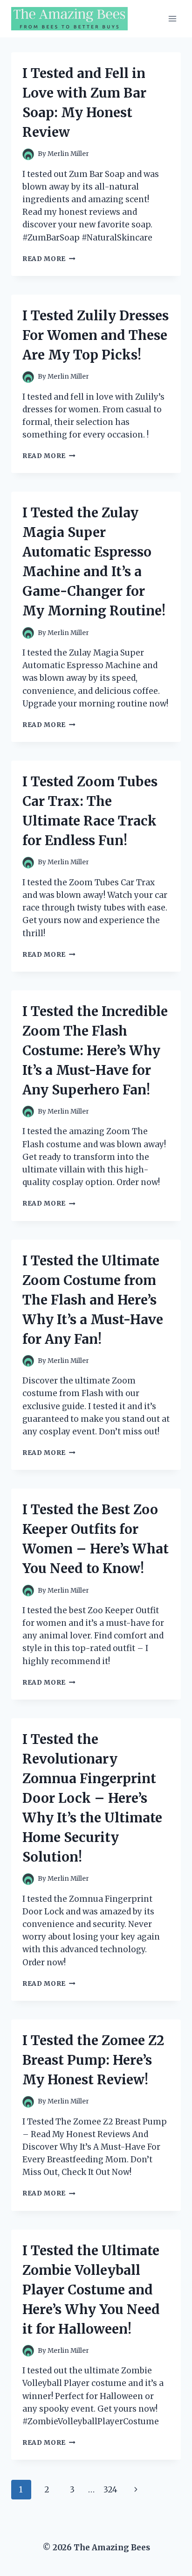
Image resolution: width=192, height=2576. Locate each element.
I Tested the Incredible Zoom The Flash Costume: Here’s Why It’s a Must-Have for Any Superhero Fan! (95, 1051)
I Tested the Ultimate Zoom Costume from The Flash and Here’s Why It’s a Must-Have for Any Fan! (93, 1300)
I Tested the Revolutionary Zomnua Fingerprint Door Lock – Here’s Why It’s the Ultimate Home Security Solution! (92, 1798)
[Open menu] (172, 18)
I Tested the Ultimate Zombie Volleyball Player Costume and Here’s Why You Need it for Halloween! (91, 2290)
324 (110, 2490)
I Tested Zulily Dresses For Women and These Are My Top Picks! (96, 335)
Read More (49, 259)
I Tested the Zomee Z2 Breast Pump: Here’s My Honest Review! (93, 2060)
